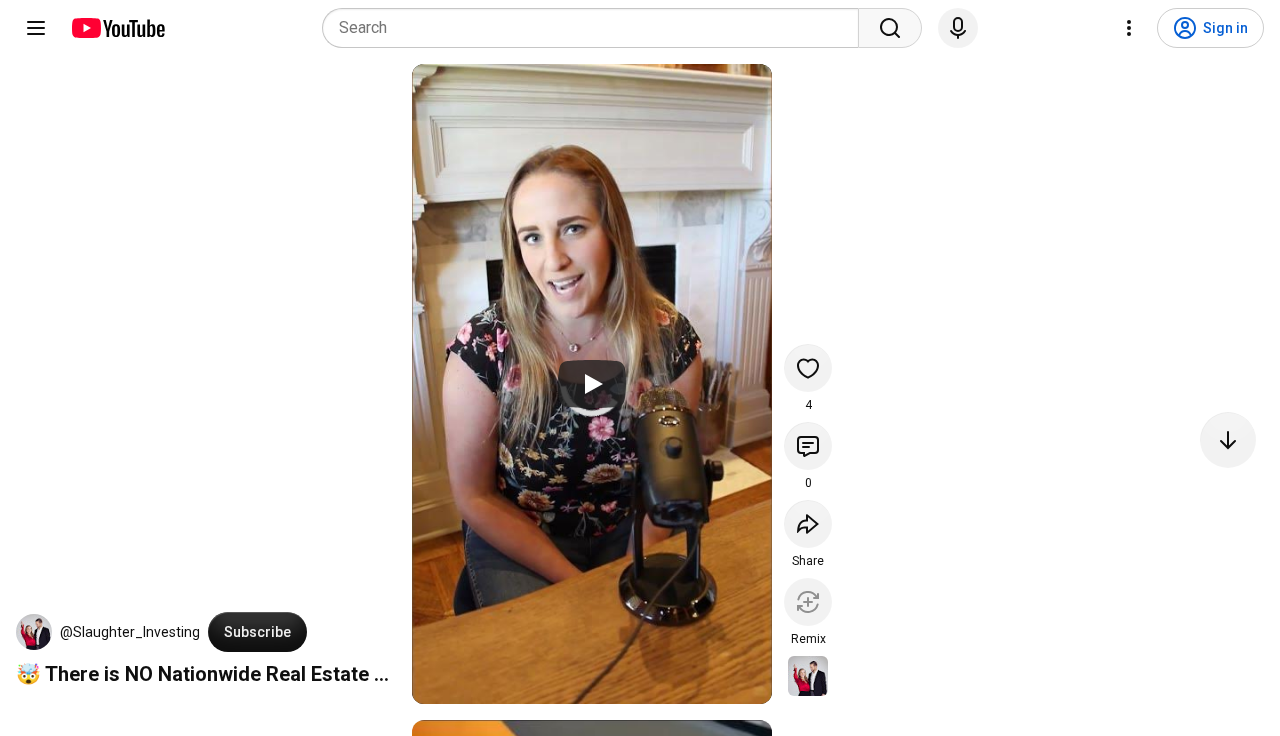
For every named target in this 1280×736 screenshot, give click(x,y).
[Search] (890, 28)
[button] (34, 632)
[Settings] (1129, 28)
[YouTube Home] (117, 28)
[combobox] (596, 28)
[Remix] (808, 602)
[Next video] (1228, 440)
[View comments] (808, 446)
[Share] (808, 524)
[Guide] (36, 28)
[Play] (592, 384)
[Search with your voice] (958, 28)
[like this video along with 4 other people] (808, 368)
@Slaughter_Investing (130, 632)
